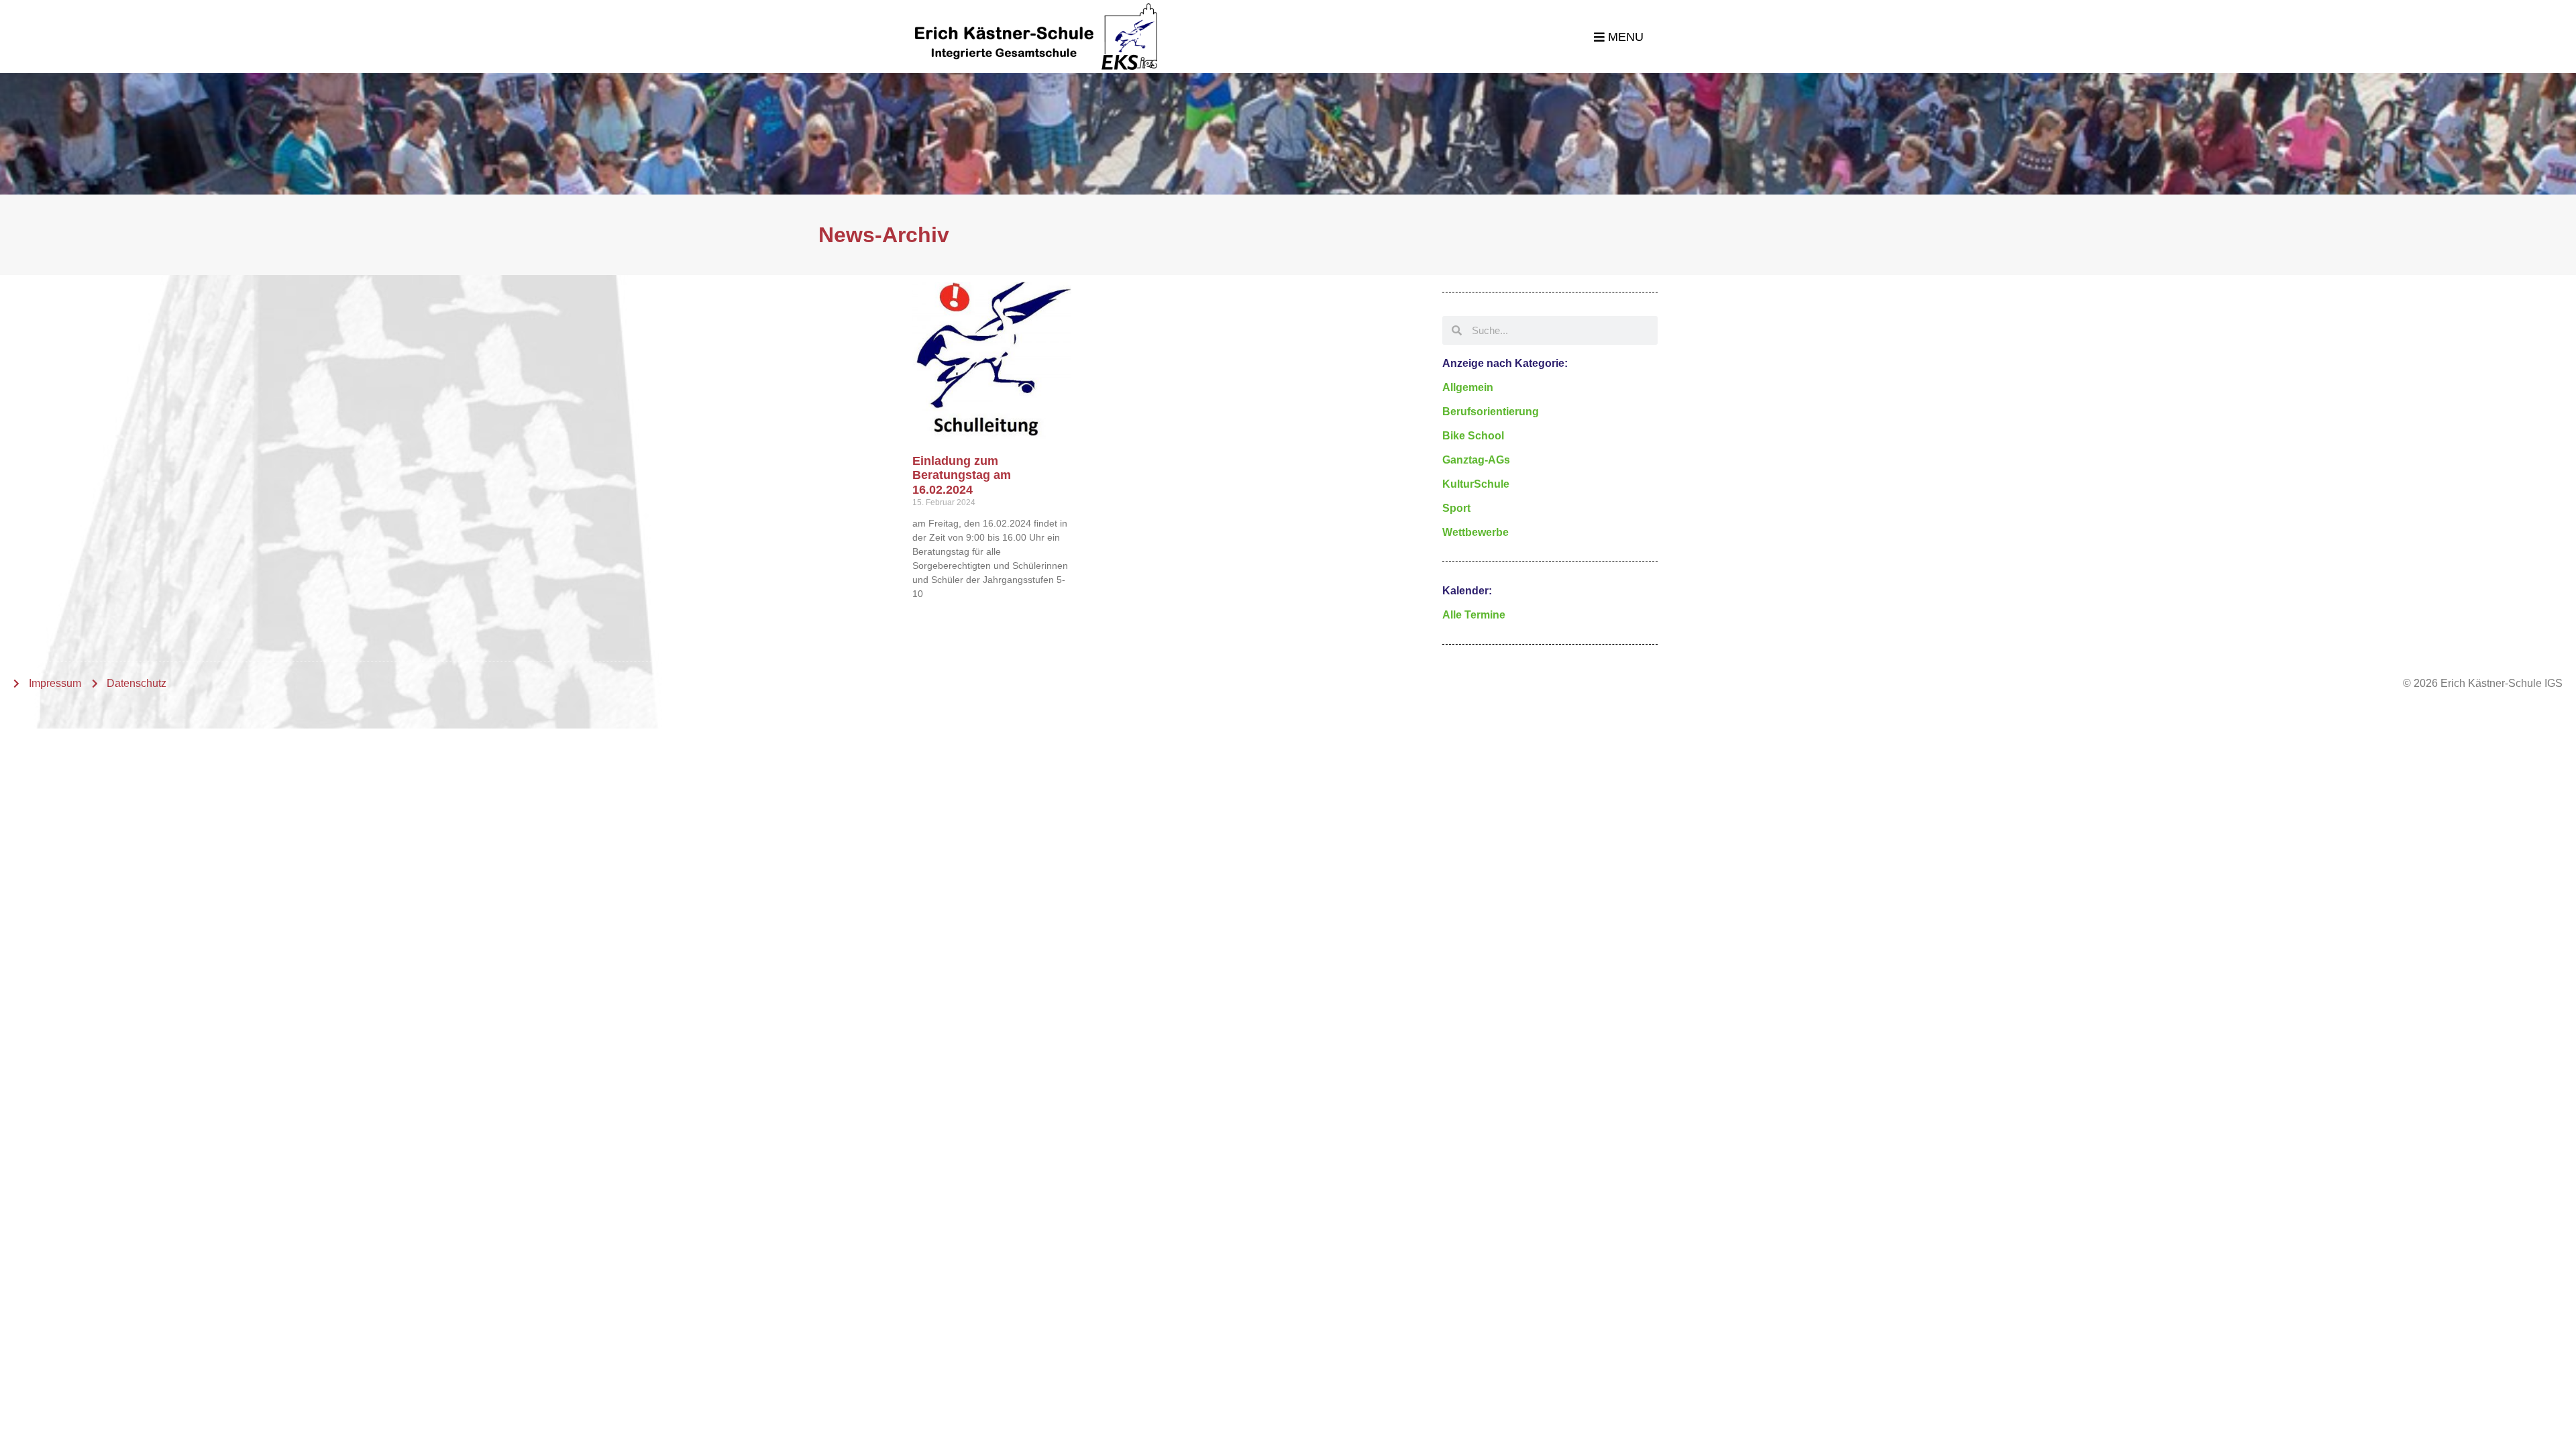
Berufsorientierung (1491, 412)
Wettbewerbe (1475, 532)
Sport (1456, 508)
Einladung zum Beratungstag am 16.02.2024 (962, 475)
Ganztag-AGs (1476, 460)
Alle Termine (1474, 615)
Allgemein (1468, 387)
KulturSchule (1476, 484)
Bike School (1473, 436)
